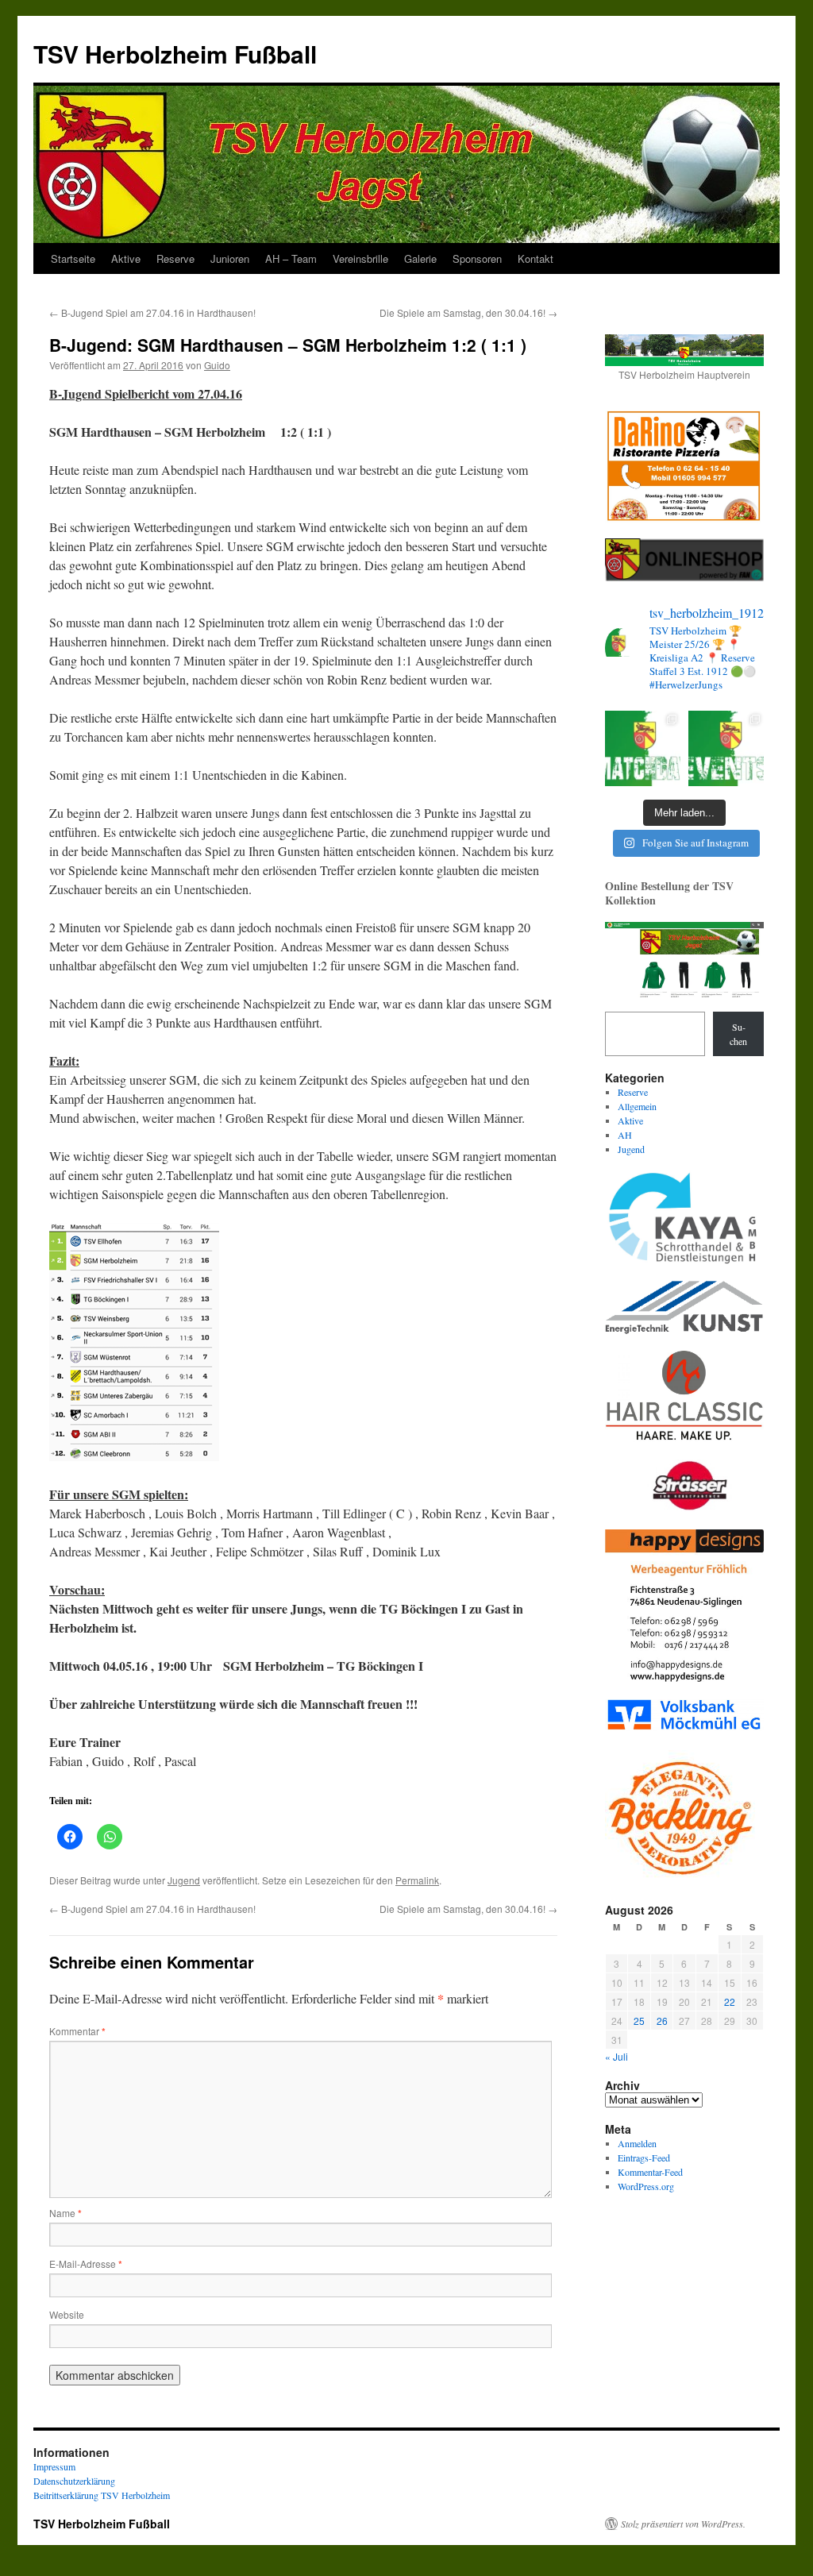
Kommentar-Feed (650, 2172)
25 (639, 2021)
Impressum (54, 2466)
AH (625, 1135)
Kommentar (77, 2031)
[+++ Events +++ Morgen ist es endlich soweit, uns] (726, 748)
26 (662, 2021)
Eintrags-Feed (644, 2158)
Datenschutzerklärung (74, 2481)
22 (730, 2001)
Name (66, 2213)
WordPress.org (646, 2186)
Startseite (73, 258)
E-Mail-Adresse (86, 2264)
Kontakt (536, 258)
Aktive (126, 258)
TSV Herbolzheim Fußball (175, 54)
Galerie (420, 258)
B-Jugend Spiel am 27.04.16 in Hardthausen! (152, 312)
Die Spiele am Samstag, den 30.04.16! (468, 312)
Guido (217, 365)
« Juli (616, 2056)
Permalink (417, 1880)
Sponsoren (477, 258)
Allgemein (637, 1106)
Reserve (175, 258)
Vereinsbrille (360, 258)
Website (67, 2314)
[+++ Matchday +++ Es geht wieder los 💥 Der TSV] (643, 748)
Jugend (184, 1880)
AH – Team (291, 258)
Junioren (230, 258)
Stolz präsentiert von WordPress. (683, 2524)
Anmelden (637, 2143)
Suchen (738, 1034)
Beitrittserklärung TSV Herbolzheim (102, 2495)
